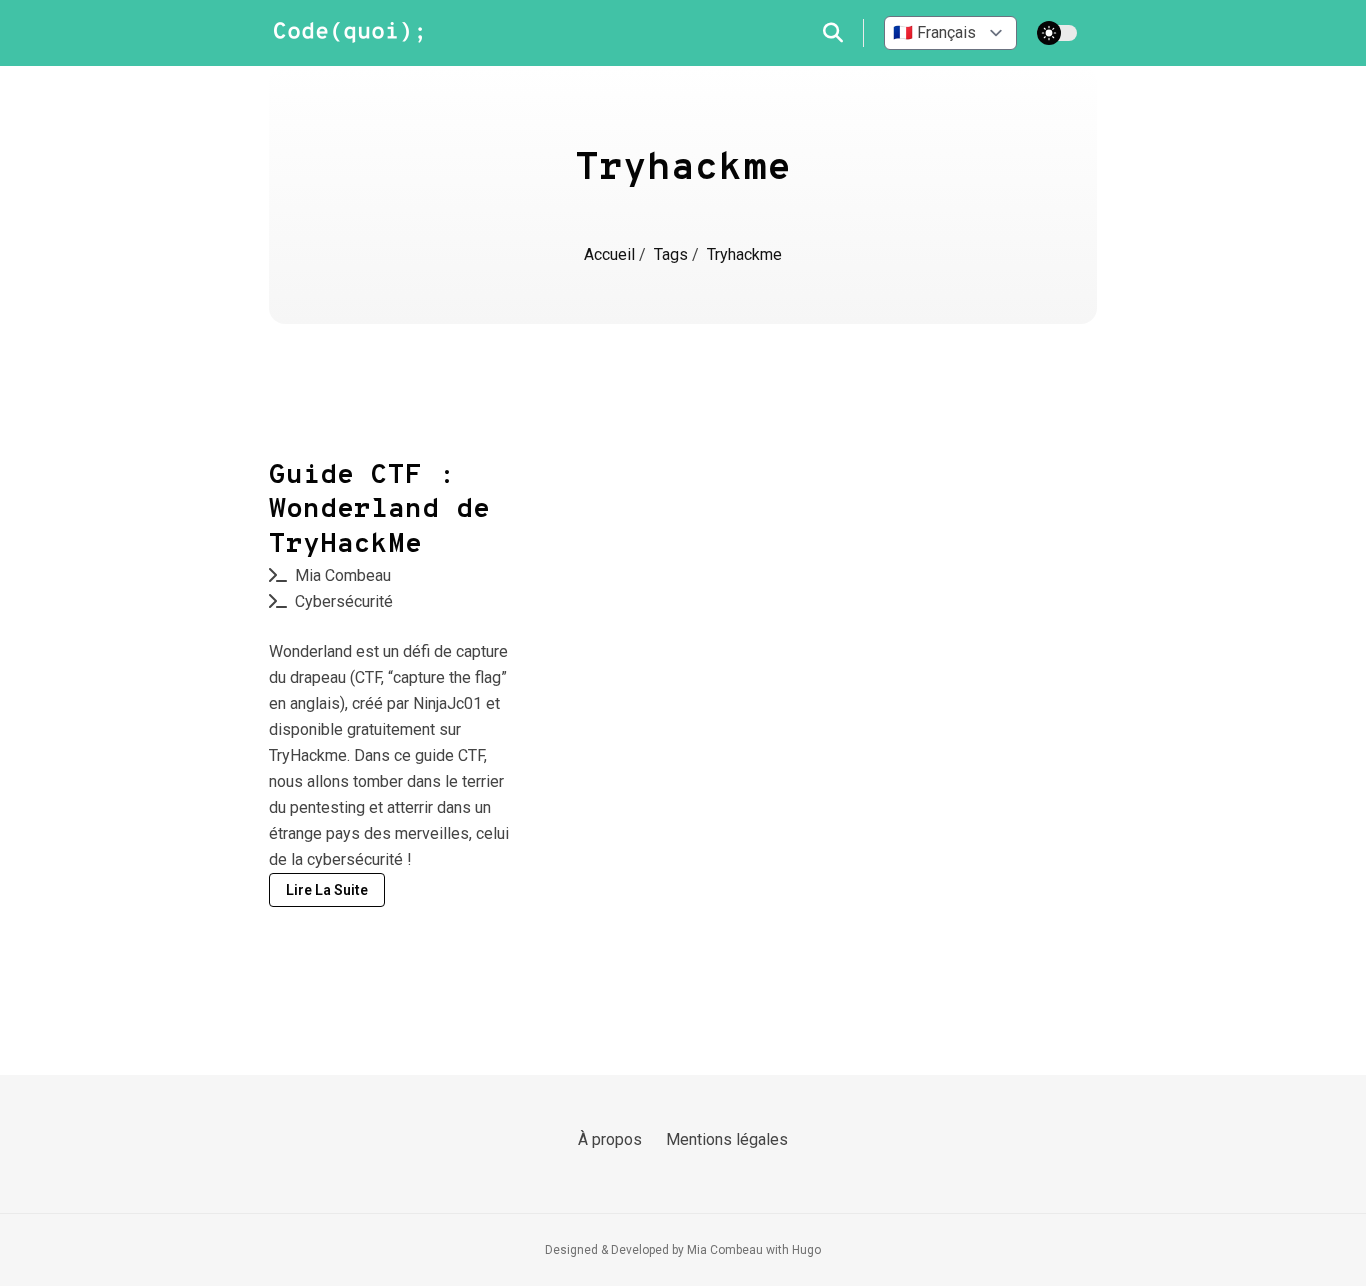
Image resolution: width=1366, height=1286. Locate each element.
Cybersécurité (344, 601)
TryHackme (308, 755)
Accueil (611, 254)
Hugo (806, 1250)
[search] (843, 33)
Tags (673, 254)
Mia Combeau (343, 575)
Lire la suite (327, 890)
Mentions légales (727, 1139)
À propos (610, 1139)
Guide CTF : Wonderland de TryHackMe (379, 511)
